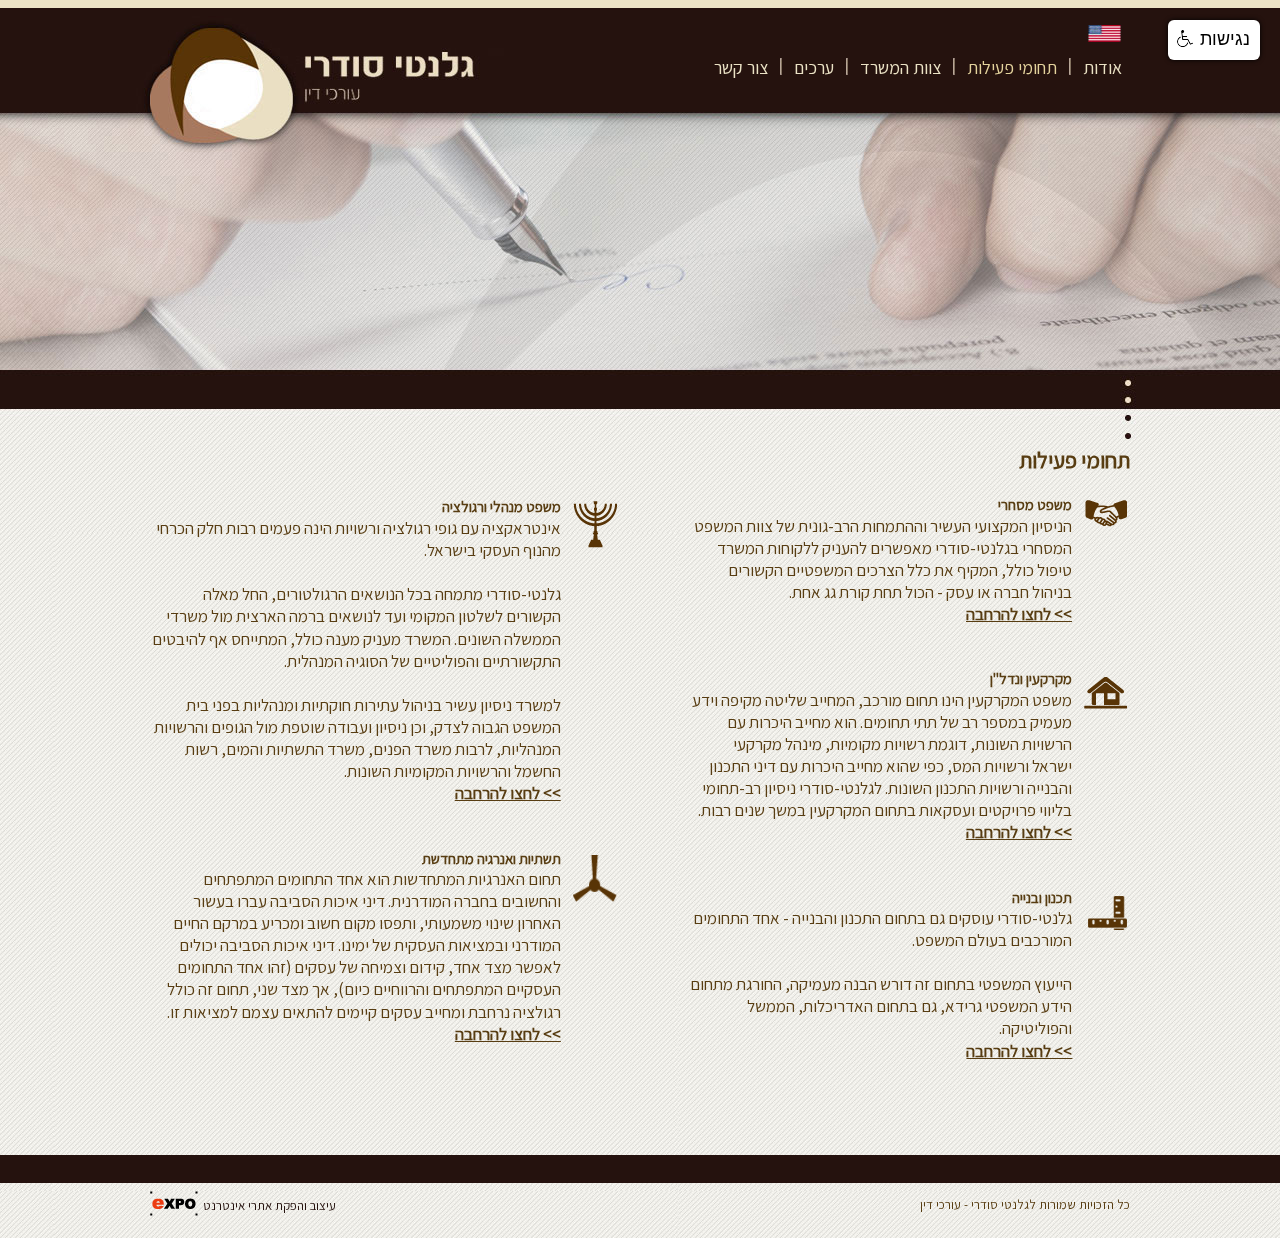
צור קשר (741, 67)
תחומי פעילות (1012, 67)
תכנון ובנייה (1042, 897)
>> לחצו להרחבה (508, 793)
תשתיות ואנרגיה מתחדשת (491, 858)
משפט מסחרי (1035, 504)
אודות (1102, 67)
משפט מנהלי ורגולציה (501, 506)
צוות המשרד (900, 67)
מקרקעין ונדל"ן (1031, 678)
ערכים (814, 67)
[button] (1214, 40)
